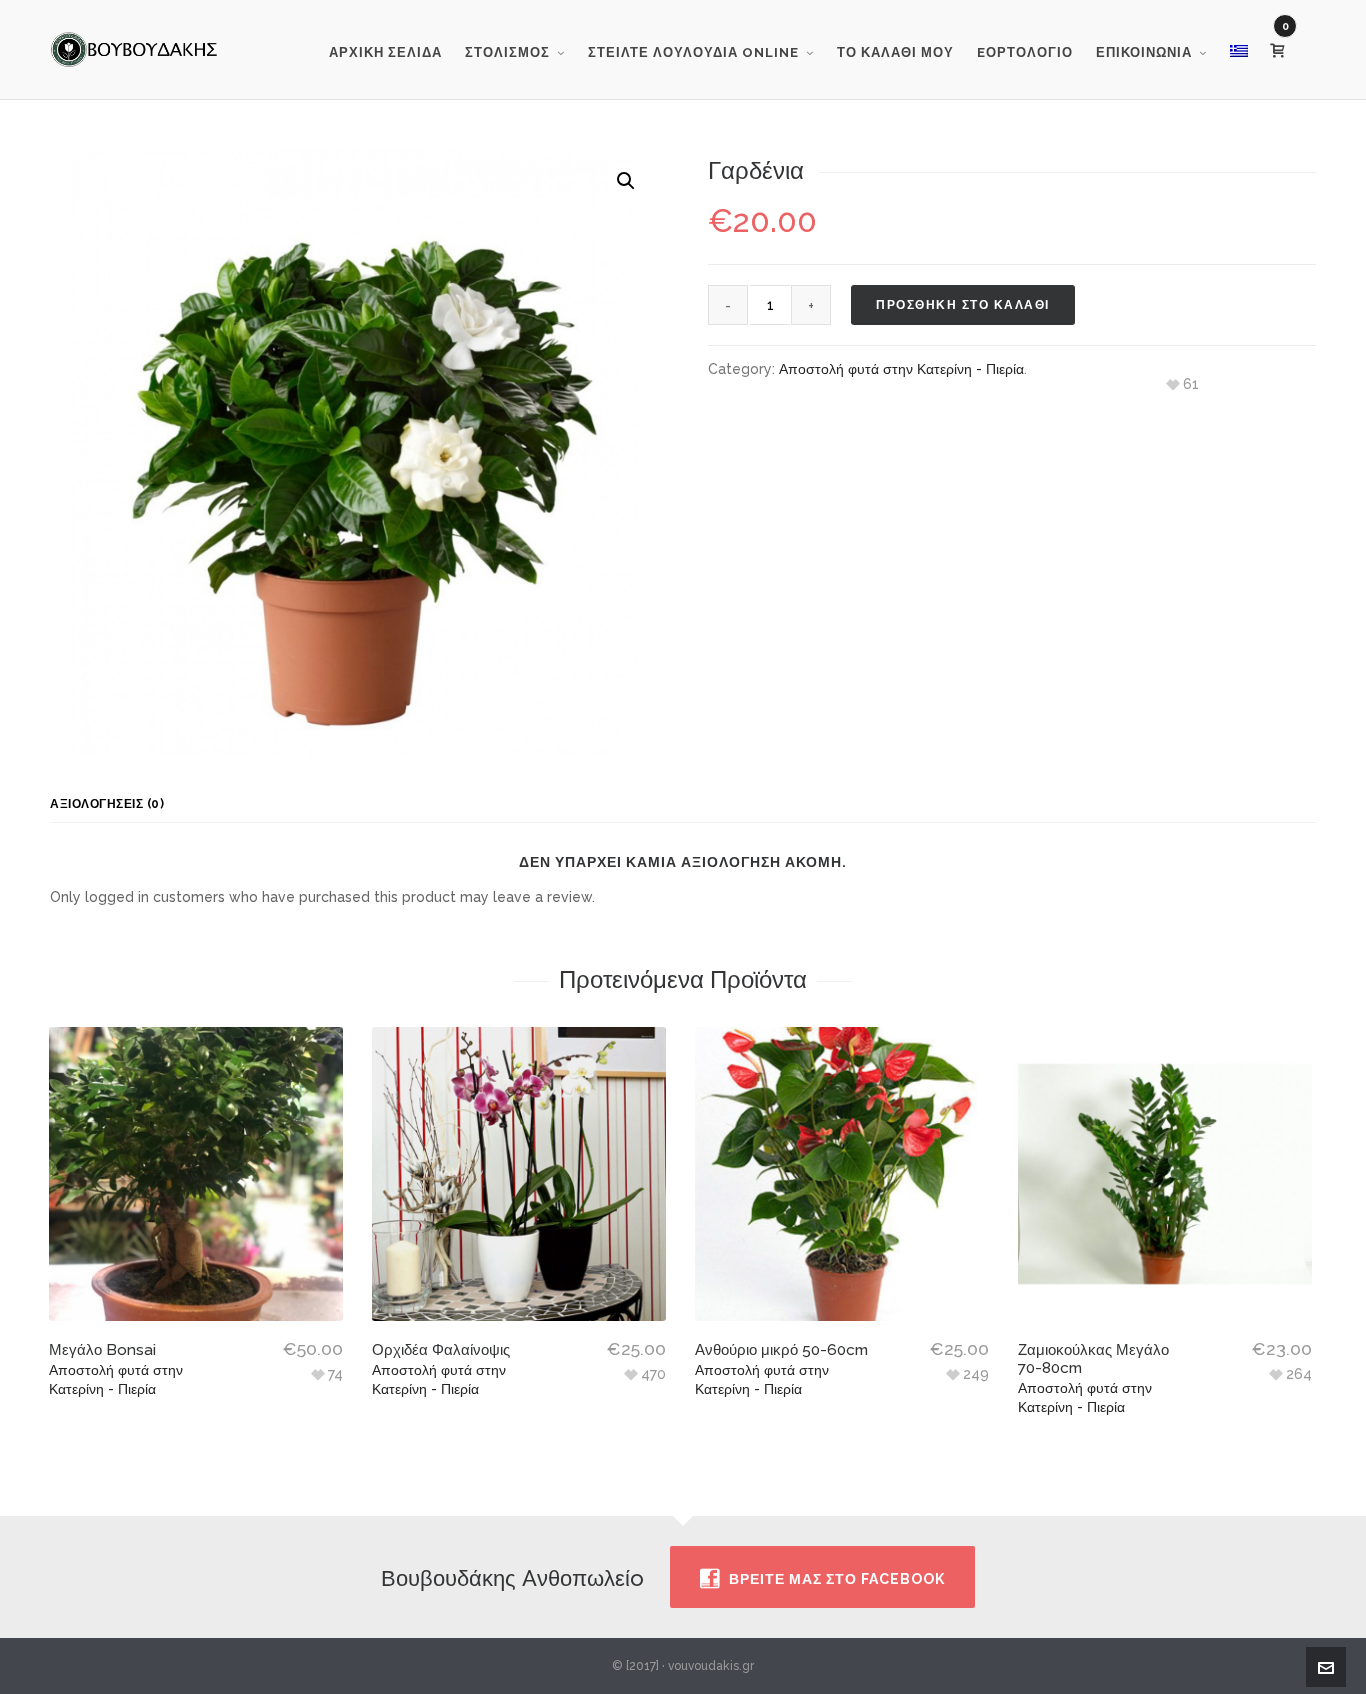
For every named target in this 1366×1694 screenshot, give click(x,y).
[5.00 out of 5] (519, 1174)
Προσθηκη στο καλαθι (963, 305)
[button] (626, 181)
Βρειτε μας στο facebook (837, 1579)
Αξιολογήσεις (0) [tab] (107, 804)
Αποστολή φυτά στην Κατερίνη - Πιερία (901, 369)
